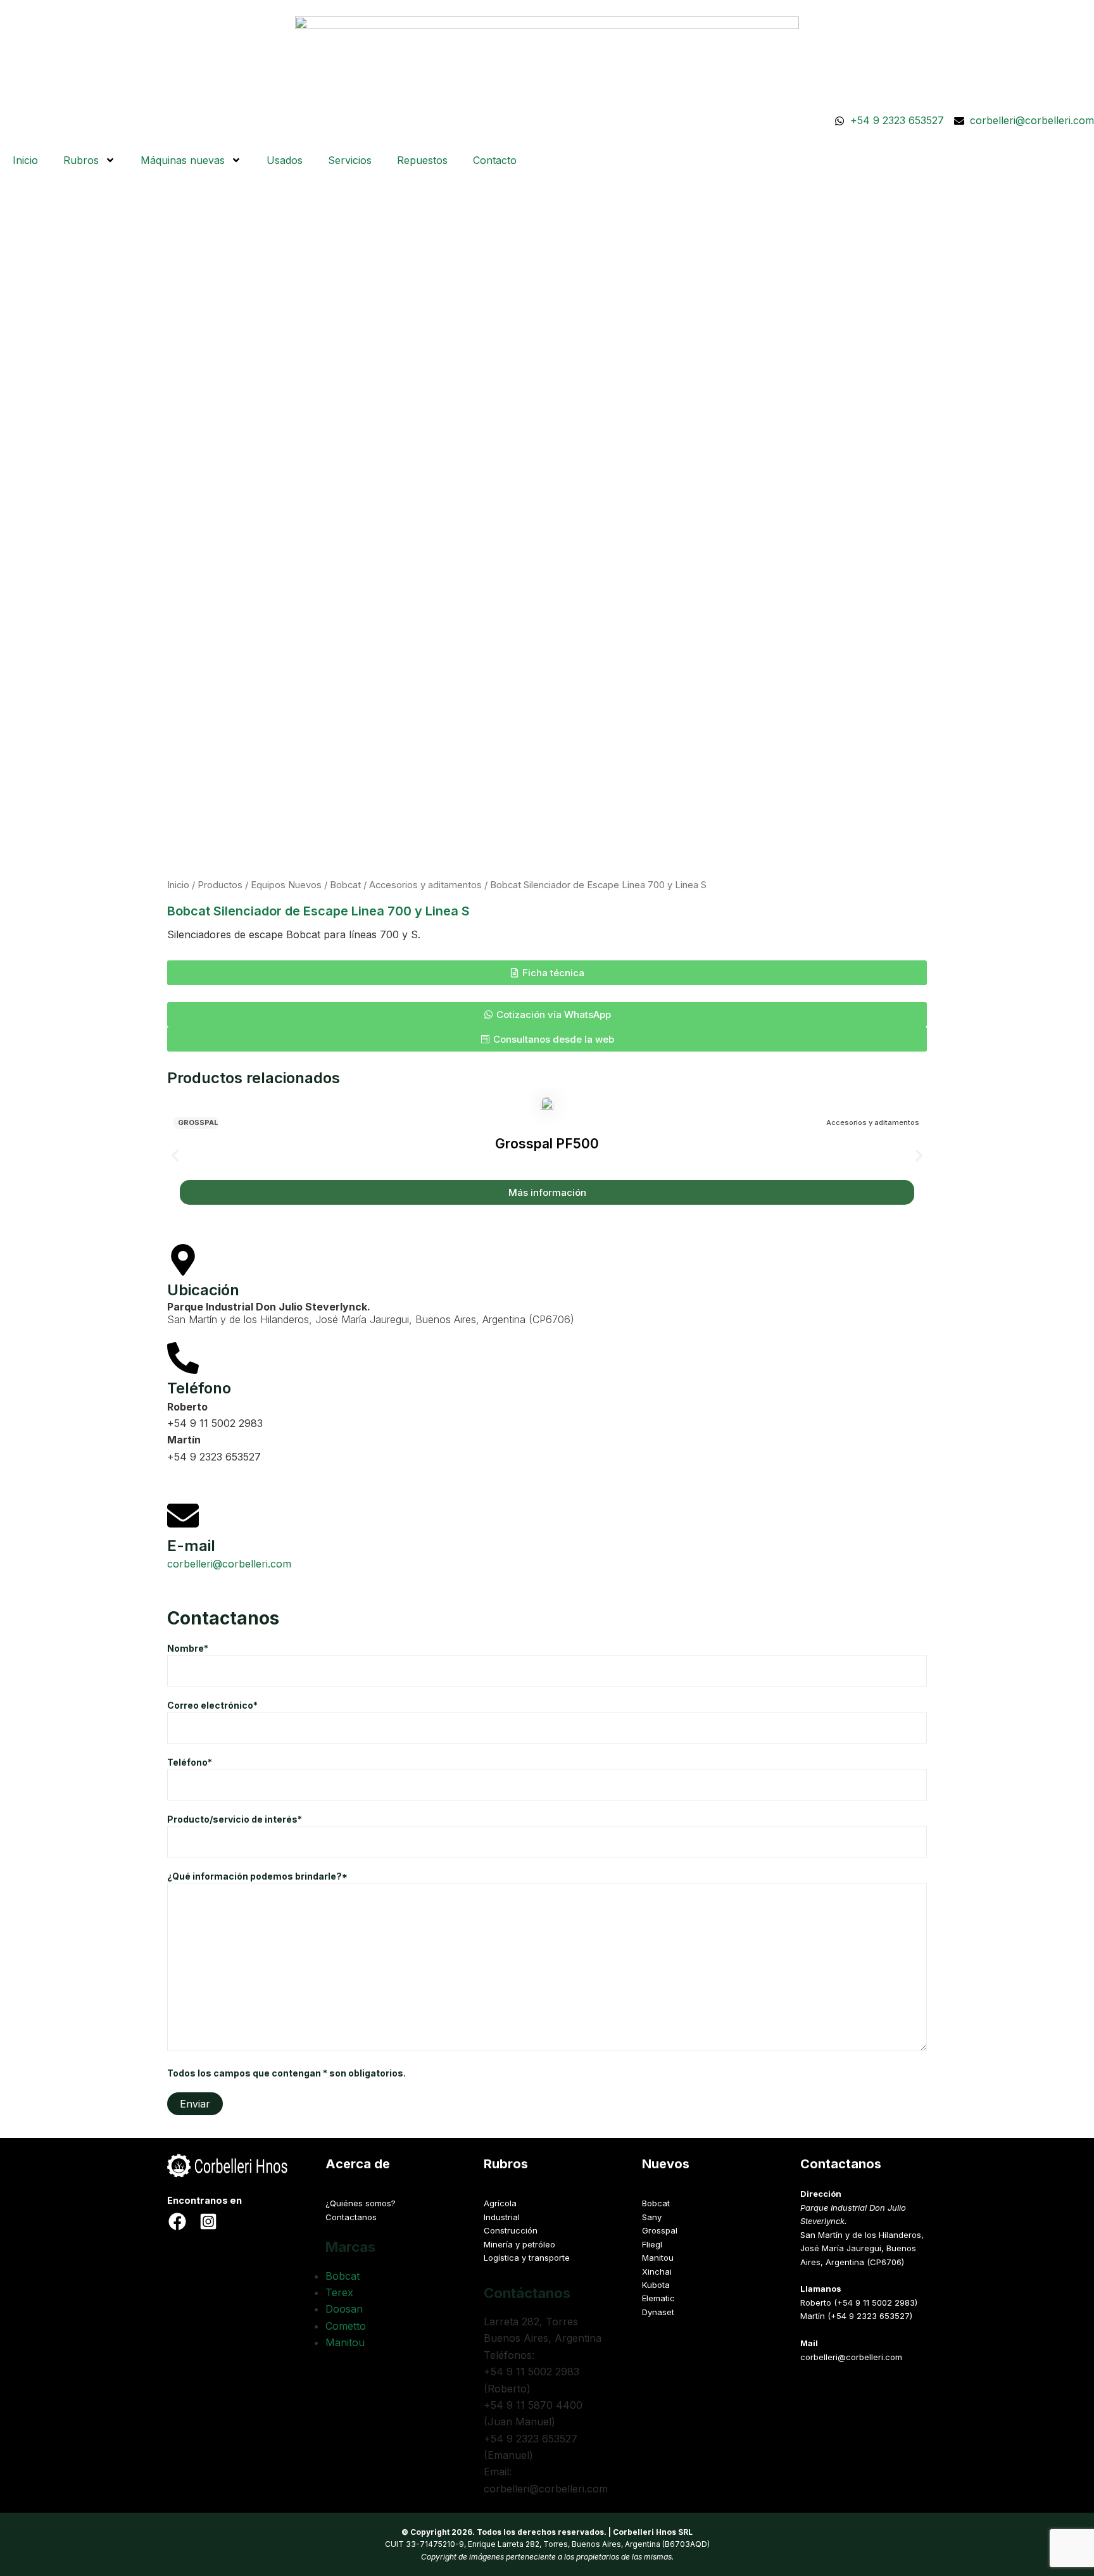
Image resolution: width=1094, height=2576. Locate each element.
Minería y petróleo (519, 2244)
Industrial (502, 2217)
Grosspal (198, 1123)
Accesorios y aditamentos (425, 885)
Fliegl (652, 2244)
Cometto (346, 2326)
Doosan (344, 2309)
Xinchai (657, 2271)
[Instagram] (208, 2221)
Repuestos (422, 160)
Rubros (81, 160)
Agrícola (500, 2203)
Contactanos (351, 2217)
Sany (652, 2217)
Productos (220, 885)
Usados (285, 160)
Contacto (495, 160)
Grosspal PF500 (547, 1144)
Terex (339, 2292)
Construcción (511, 2230)
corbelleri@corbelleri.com (229, 1564)
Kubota (656, 2285)
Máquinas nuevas (183, 160)
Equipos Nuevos (286, 885)
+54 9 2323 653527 (214, 1457)
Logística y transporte (527, 2258)
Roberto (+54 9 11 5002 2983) (859, 2303)
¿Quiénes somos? (361, 2203)
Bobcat (345, 885)
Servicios (350, 160)
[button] (547, 973)
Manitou (345, 2342)
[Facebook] (177, 2221)
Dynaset (658, 2312)
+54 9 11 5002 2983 (215, 1423)
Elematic (658, 2298)
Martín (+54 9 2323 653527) (856, 2316)
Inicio (25, 160)
